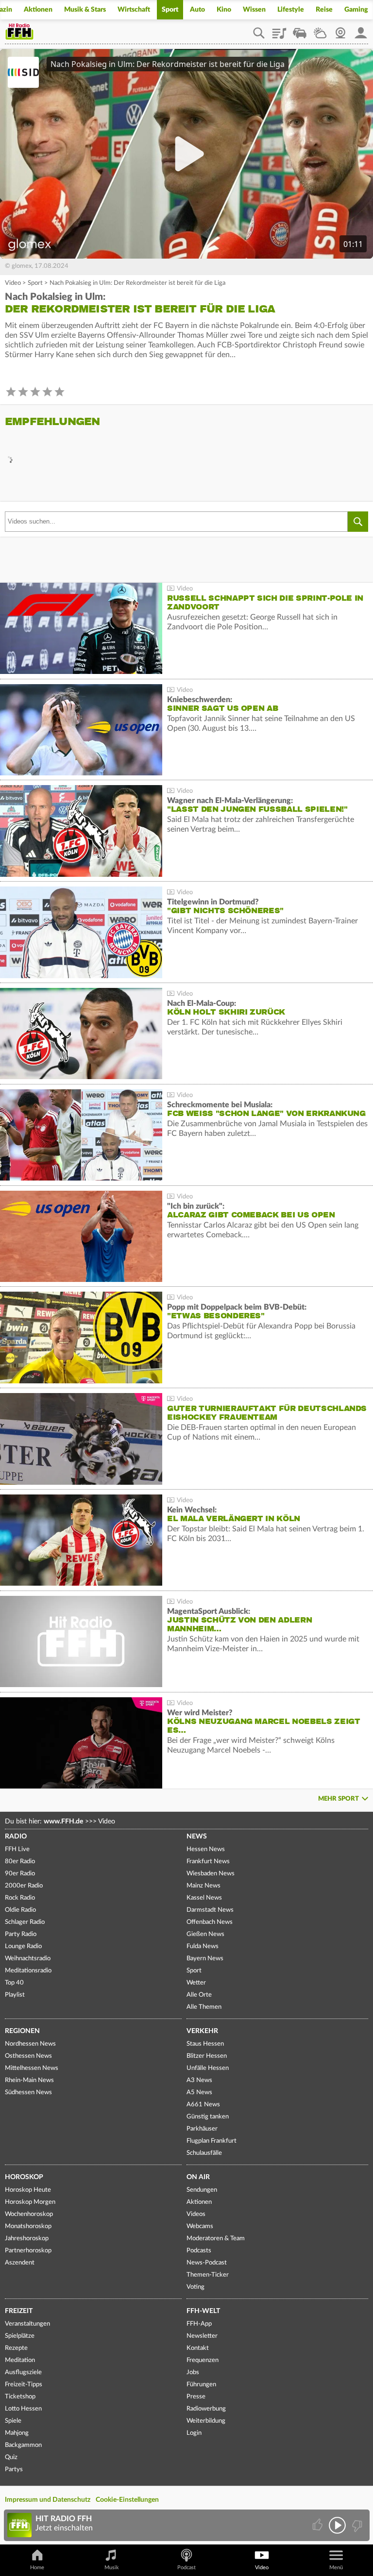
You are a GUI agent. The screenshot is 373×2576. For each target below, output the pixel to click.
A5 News (199, 2092)
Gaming (356, 10)
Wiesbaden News (211, 1874)
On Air (198, 2177)
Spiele (13, 2421)
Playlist (279, 30)
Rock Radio (20, 1898)
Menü (336, 2568)
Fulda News (203, 1946)
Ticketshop (20, 2397)
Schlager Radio (25, 1922)
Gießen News (205, 1934)
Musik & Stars (85, 10)
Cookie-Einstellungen (127, 2500)
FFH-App (199, 2324)
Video (13, 283)
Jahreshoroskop (27, 2239)
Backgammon (23, 2445)
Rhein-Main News (29, 2080)
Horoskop (24, 2177)
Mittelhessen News (32, 2068)
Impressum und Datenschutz (48, 2500)
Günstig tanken (208, 2117)
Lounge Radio (23, 1946)
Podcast (186, 2568)
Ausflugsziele (23, 2372)
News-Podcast (207, 2263)
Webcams (200, 2226)
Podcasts (199, 2251)
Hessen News (206, 1849)
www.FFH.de (63, 1821)
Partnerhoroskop (28, 2251)
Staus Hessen (205, 2044)
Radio (16, 1837)
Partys (14, 2469)
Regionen (22, 2031)
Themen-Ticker (208, 2275)
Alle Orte (199, 1995)
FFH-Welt (203, 2311)
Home (37, 2568)
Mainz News (203, 1886)
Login (194, 2433)
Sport (170, 10)
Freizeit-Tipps (24, 2385)
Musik (112, 2568)
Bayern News (205, 1959)
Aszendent (20, 2263)
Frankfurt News (208, 1862)
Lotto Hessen (23, 2409)
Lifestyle (291, 10)
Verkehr (202, 2031)
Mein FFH (361, 30)
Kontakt (198, 2348)
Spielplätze (20, 2336)
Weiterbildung (206, 2421)
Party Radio (21, 1934)
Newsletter (202, 2336)
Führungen (201, 2385)
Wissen (254, 10)
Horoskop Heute (28, 2190)
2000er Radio (24, 1886)
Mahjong (17, 2433)
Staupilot (300, 30)
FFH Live (17, 1849)
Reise (324, 10)
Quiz (11, 2457)
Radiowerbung (206, 2409)
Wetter (320, 30)
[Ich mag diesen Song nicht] (356, 2525)
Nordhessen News (30, 2044)
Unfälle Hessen (208, 2068)
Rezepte (16, 2348)
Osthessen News (28, 2056)
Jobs (193, 2372)
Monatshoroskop (28, 2226)
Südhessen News (28, 2092)
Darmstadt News (210, 1910)
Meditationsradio (28, 1971)
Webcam (340, 30)
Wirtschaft (134, 10)
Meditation (20, 2360)
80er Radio (20, 1862)
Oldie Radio (20, 1910)
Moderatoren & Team (216, 2239)
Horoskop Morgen (30, 2202)
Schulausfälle (204, 2153)
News (197, 1837)
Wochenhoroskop (29, 2214)
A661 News (203, 2105)
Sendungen (202, 2190)
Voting (195, 2287)
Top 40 (14, 1983)
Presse (196, 2397)
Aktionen (38, 10)
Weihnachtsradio (28, 1959)
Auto (197, 10)
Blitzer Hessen (207, 2056)
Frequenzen (203, 2360)
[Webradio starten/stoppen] (337, 2525)
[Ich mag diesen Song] (318, 2525)
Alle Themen (204, 2007)
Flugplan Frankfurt (212, 2141)
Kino (224, 10)
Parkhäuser (202, 2129)
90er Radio (20, 1874)
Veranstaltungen (27, 2324)
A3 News (199, 2080)
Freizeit (19, 2311)
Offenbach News (210, 1922)
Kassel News (204, 1898)
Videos (196, 2214)
